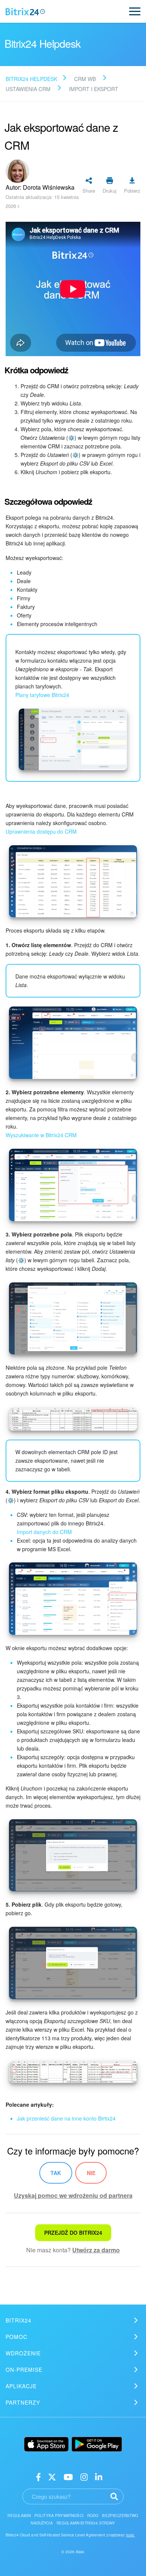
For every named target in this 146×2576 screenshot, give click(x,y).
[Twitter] (52, 2477)
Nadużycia (42, 2523)
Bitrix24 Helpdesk (31, 79)
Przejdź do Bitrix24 (73, 2233)
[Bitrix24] (25, 12)
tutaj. (131, 2535)
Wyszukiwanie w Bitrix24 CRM (41, 1135)
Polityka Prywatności (59, 2516)
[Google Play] (97, 2444)
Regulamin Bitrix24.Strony (86, 2523)
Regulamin (19, 2516)
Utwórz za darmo (96, 2250)
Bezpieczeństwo (120, 2516)
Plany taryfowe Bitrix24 (42, 695)
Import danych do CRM (44, 1532)
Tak (56, 2173)
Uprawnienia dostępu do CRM (41, 831)
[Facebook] (38, 2477)
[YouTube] (68, 2477)
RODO (93, 2516)
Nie (91, 2173)
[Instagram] (84, 2477)
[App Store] (46, 2444)
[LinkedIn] (99, 2477)
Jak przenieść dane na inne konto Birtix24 (66, 2118)
